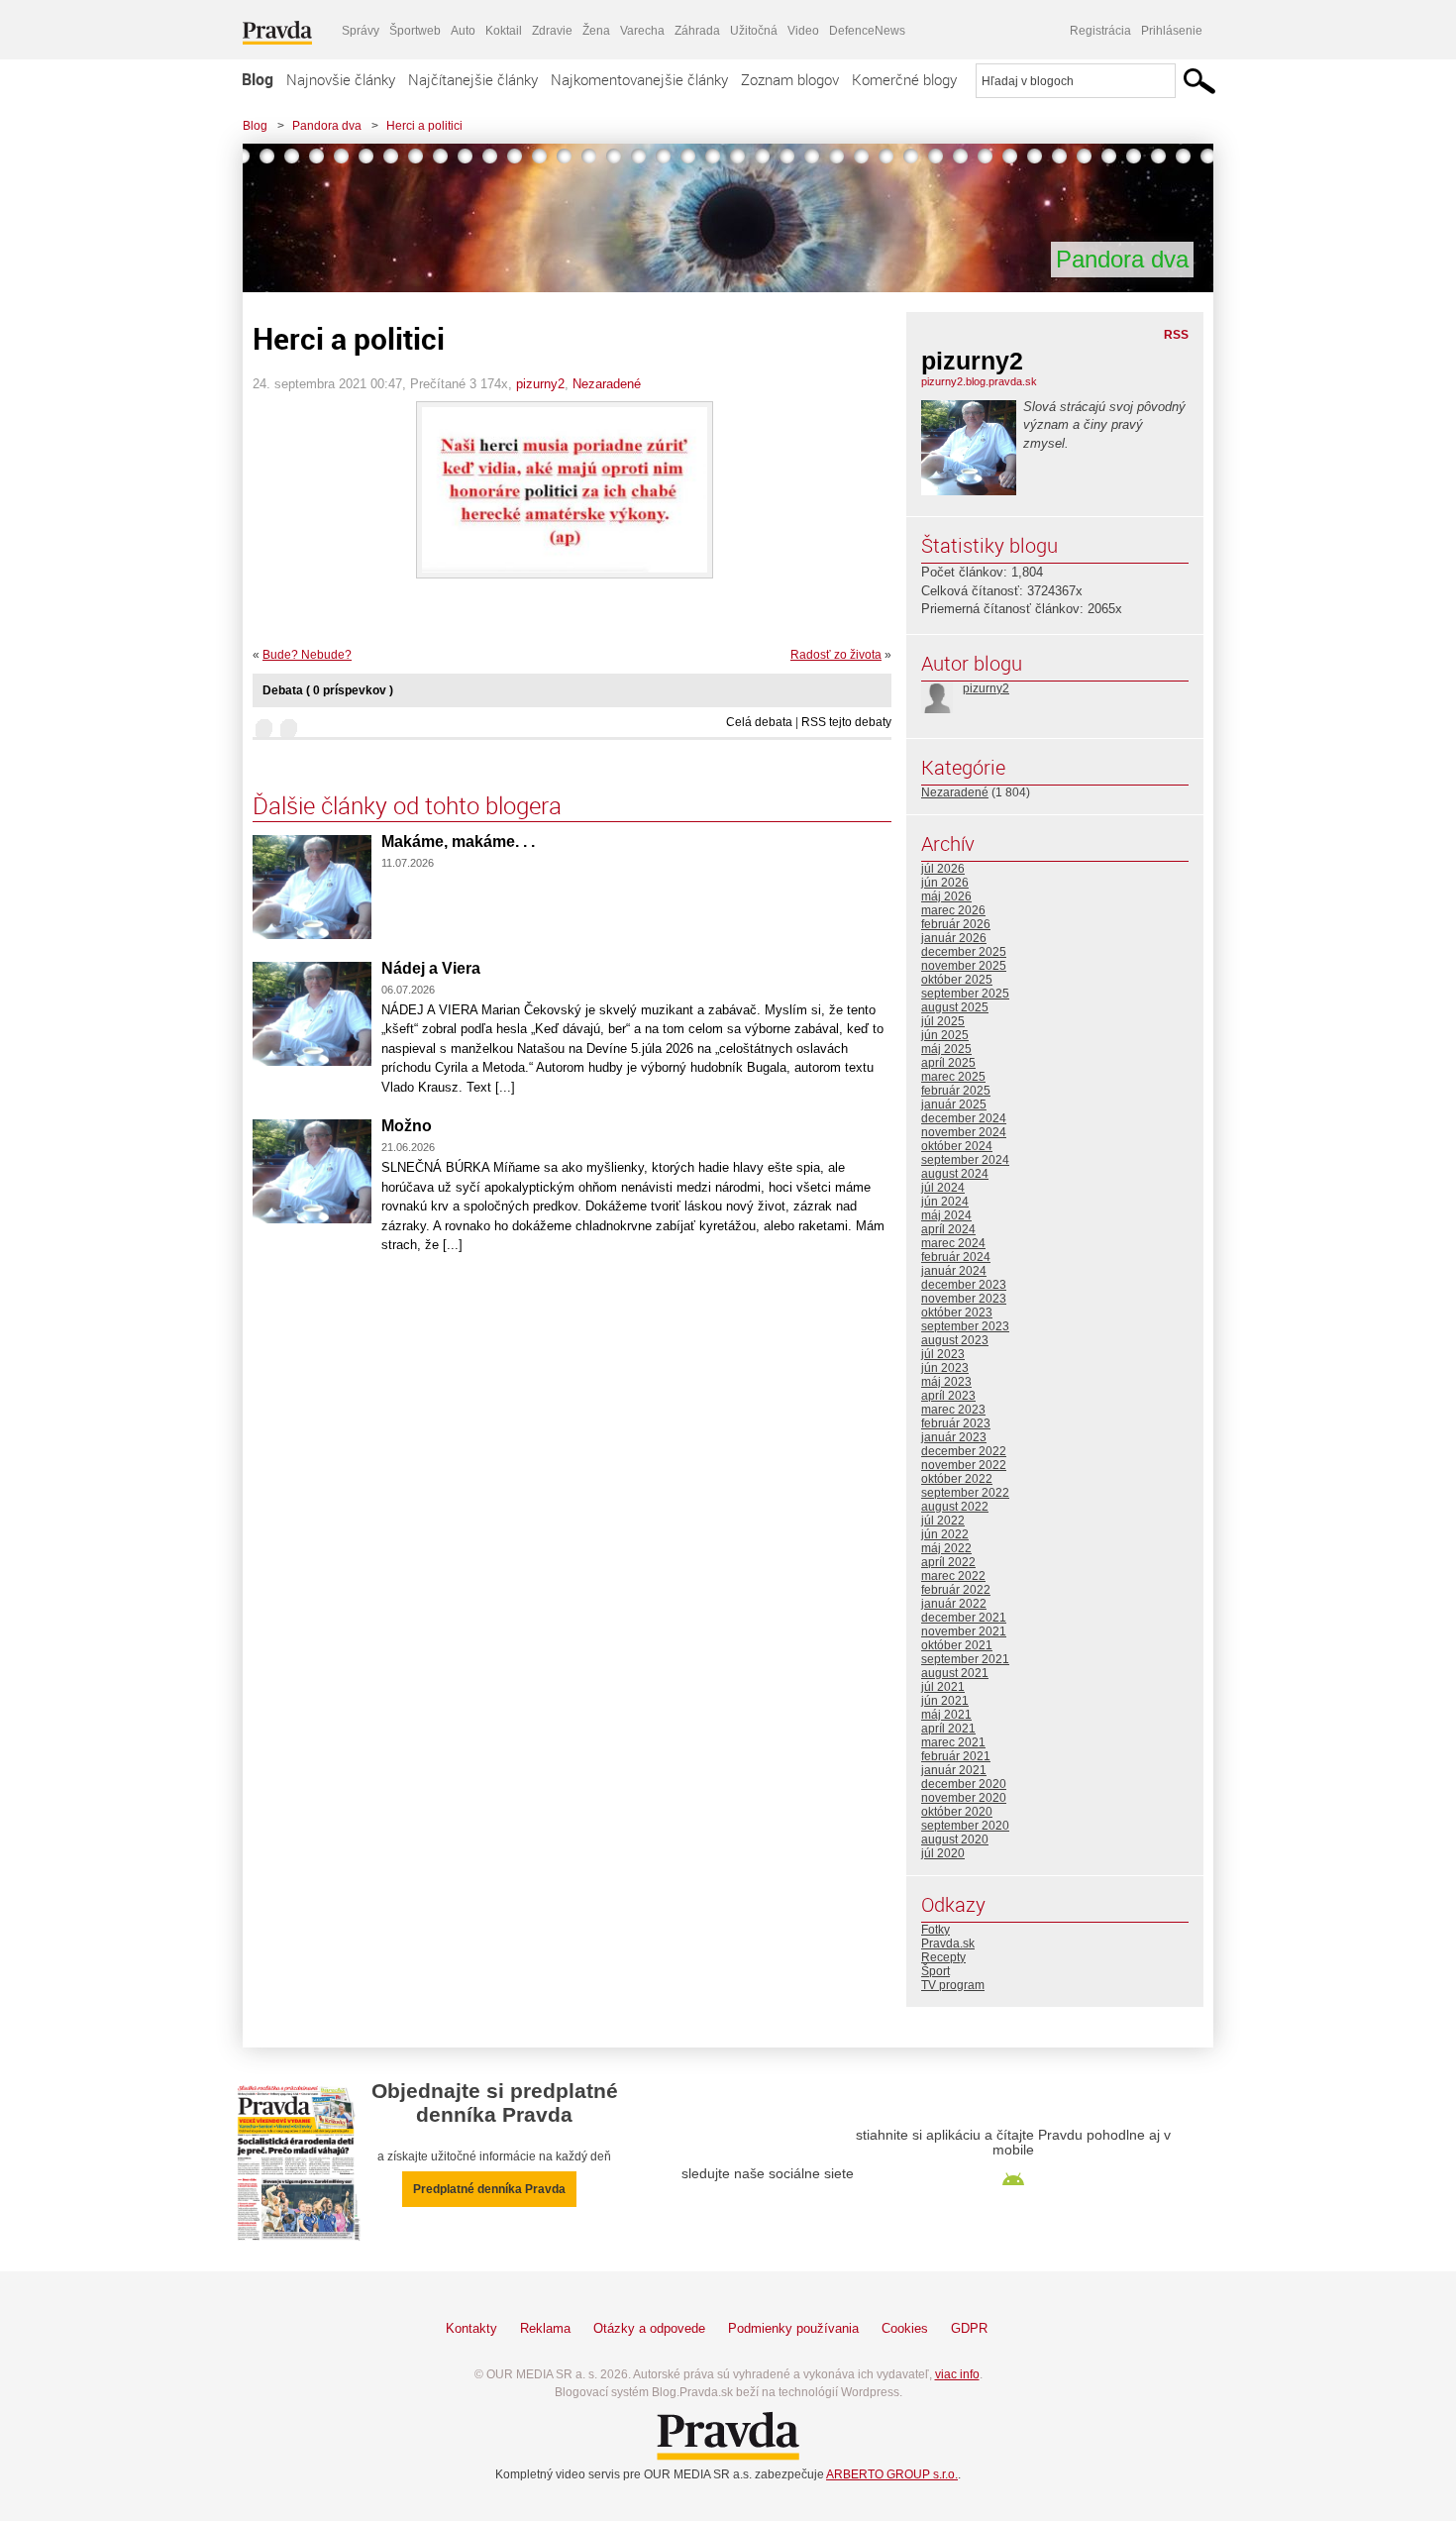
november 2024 (964, 1132)
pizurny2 (540, 384)
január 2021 (954, 1770)
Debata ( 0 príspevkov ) (328, 690)
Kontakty (471, 2328)
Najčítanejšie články (473, 79)
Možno (407, 1126)
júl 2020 (943, 1853)
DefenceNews (867, 31)
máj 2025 (946, 1049)
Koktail (504, 31)
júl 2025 (943, 1021)
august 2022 (955, 1507)
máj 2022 (946, 1548)
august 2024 (955, 1174)
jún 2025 (945, 1035)
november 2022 (964, 1465)
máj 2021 (946, 1715)
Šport (936, 1971)
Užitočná (754, 31)
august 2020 (955, 1839)
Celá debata (759, 722)
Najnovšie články (341, 79)
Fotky (936, 1930)
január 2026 (954, 938)
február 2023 (956, 1423)
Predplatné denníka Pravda (489, 2189)
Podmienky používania (793, 2328)
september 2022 (965, 1493)
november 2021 (964, 1631)
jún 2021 (945, 1701)
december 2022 (964, 1451)
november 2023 (964, 1299)
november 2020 (964, 1798)
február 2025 (956, 1091)
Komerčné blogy (904, 79)
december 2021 (964, 1618)
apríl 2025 (948, 1063)
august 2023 (955, 1340)
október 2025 (957, 980)
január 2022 (954, 1604)
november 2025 (964, 966)
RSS (1176, 335)
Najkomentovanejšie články (639, 79)
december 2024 (964, 1118)
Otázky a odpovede (649, 2328)
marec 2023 (953, 1410)
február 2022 (956, 1590)
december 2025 (964, 952)
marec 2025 (953, 1077)
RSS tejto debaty (846, 722)
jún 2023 (945, 1368)
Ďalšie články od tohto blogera (407, 805)
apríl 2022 (948, 1562)
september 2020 (965, 1826)
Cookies (905, 2328)
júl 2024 (943, 1188)
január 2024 (954, 1271)
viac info (957, 2374)
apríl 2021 (948, 1729)
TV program (953, 1985)
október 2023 (957, 1313)
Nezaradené (607, 384)
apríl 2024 (948, 1229)
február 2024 (956, 1257)
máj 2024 (946, 1215)
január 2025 (954, 1104)
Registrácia (1100, 31)
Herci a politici (424, 126)
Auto (463, 31)
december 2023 (964, 1285)
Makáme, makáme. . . (458, 841)
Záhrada (697, 31)
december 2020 (964, 1784)
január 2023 (954, 1437)
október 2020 (957, 1812)
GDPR (969, 2328)
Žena (596, 31)
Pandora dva (327, 126)
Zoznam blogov (790, 79)
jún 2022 (945, 1534)
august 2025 (955, 1007)
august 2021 (955, 1673)
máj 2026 (946, 896)
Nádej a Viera (431, 968)
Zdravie (552, 31)
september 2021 (965, 1659)
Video (803, 31)
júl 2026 (943, 869)
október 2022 (957, 1479)
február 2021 (956, 1756)
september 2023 (965, 1326)
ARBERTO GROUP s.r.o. (892, 2474)
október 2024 (957, 1146)
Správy (361, 31)
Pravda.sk (948, 1943)
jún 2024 (945, 1202)
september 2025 (965, 994)
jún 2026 (945, 883)
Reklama (545, 2328)
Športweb (415, 31)
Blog (258, 79)
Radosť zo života (836, 655)
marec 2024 (953, 1243)
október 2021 (957, 1645)
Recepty (943, 1957)
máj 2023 (946, 1382)
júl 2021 (943, 1687)
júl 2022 (943, 1521)
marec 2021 (953, 1742)
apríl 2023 (948, 1396)
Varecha (642, 31)
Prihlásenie (1172, 31)
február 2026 (956, 924)
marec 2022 (953, 1576)
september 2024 (965, 1160)
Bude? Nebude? (307, 655)
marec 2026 (953, 910)
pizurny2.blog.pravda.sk (979, 381)
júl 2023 (943, 1354)
